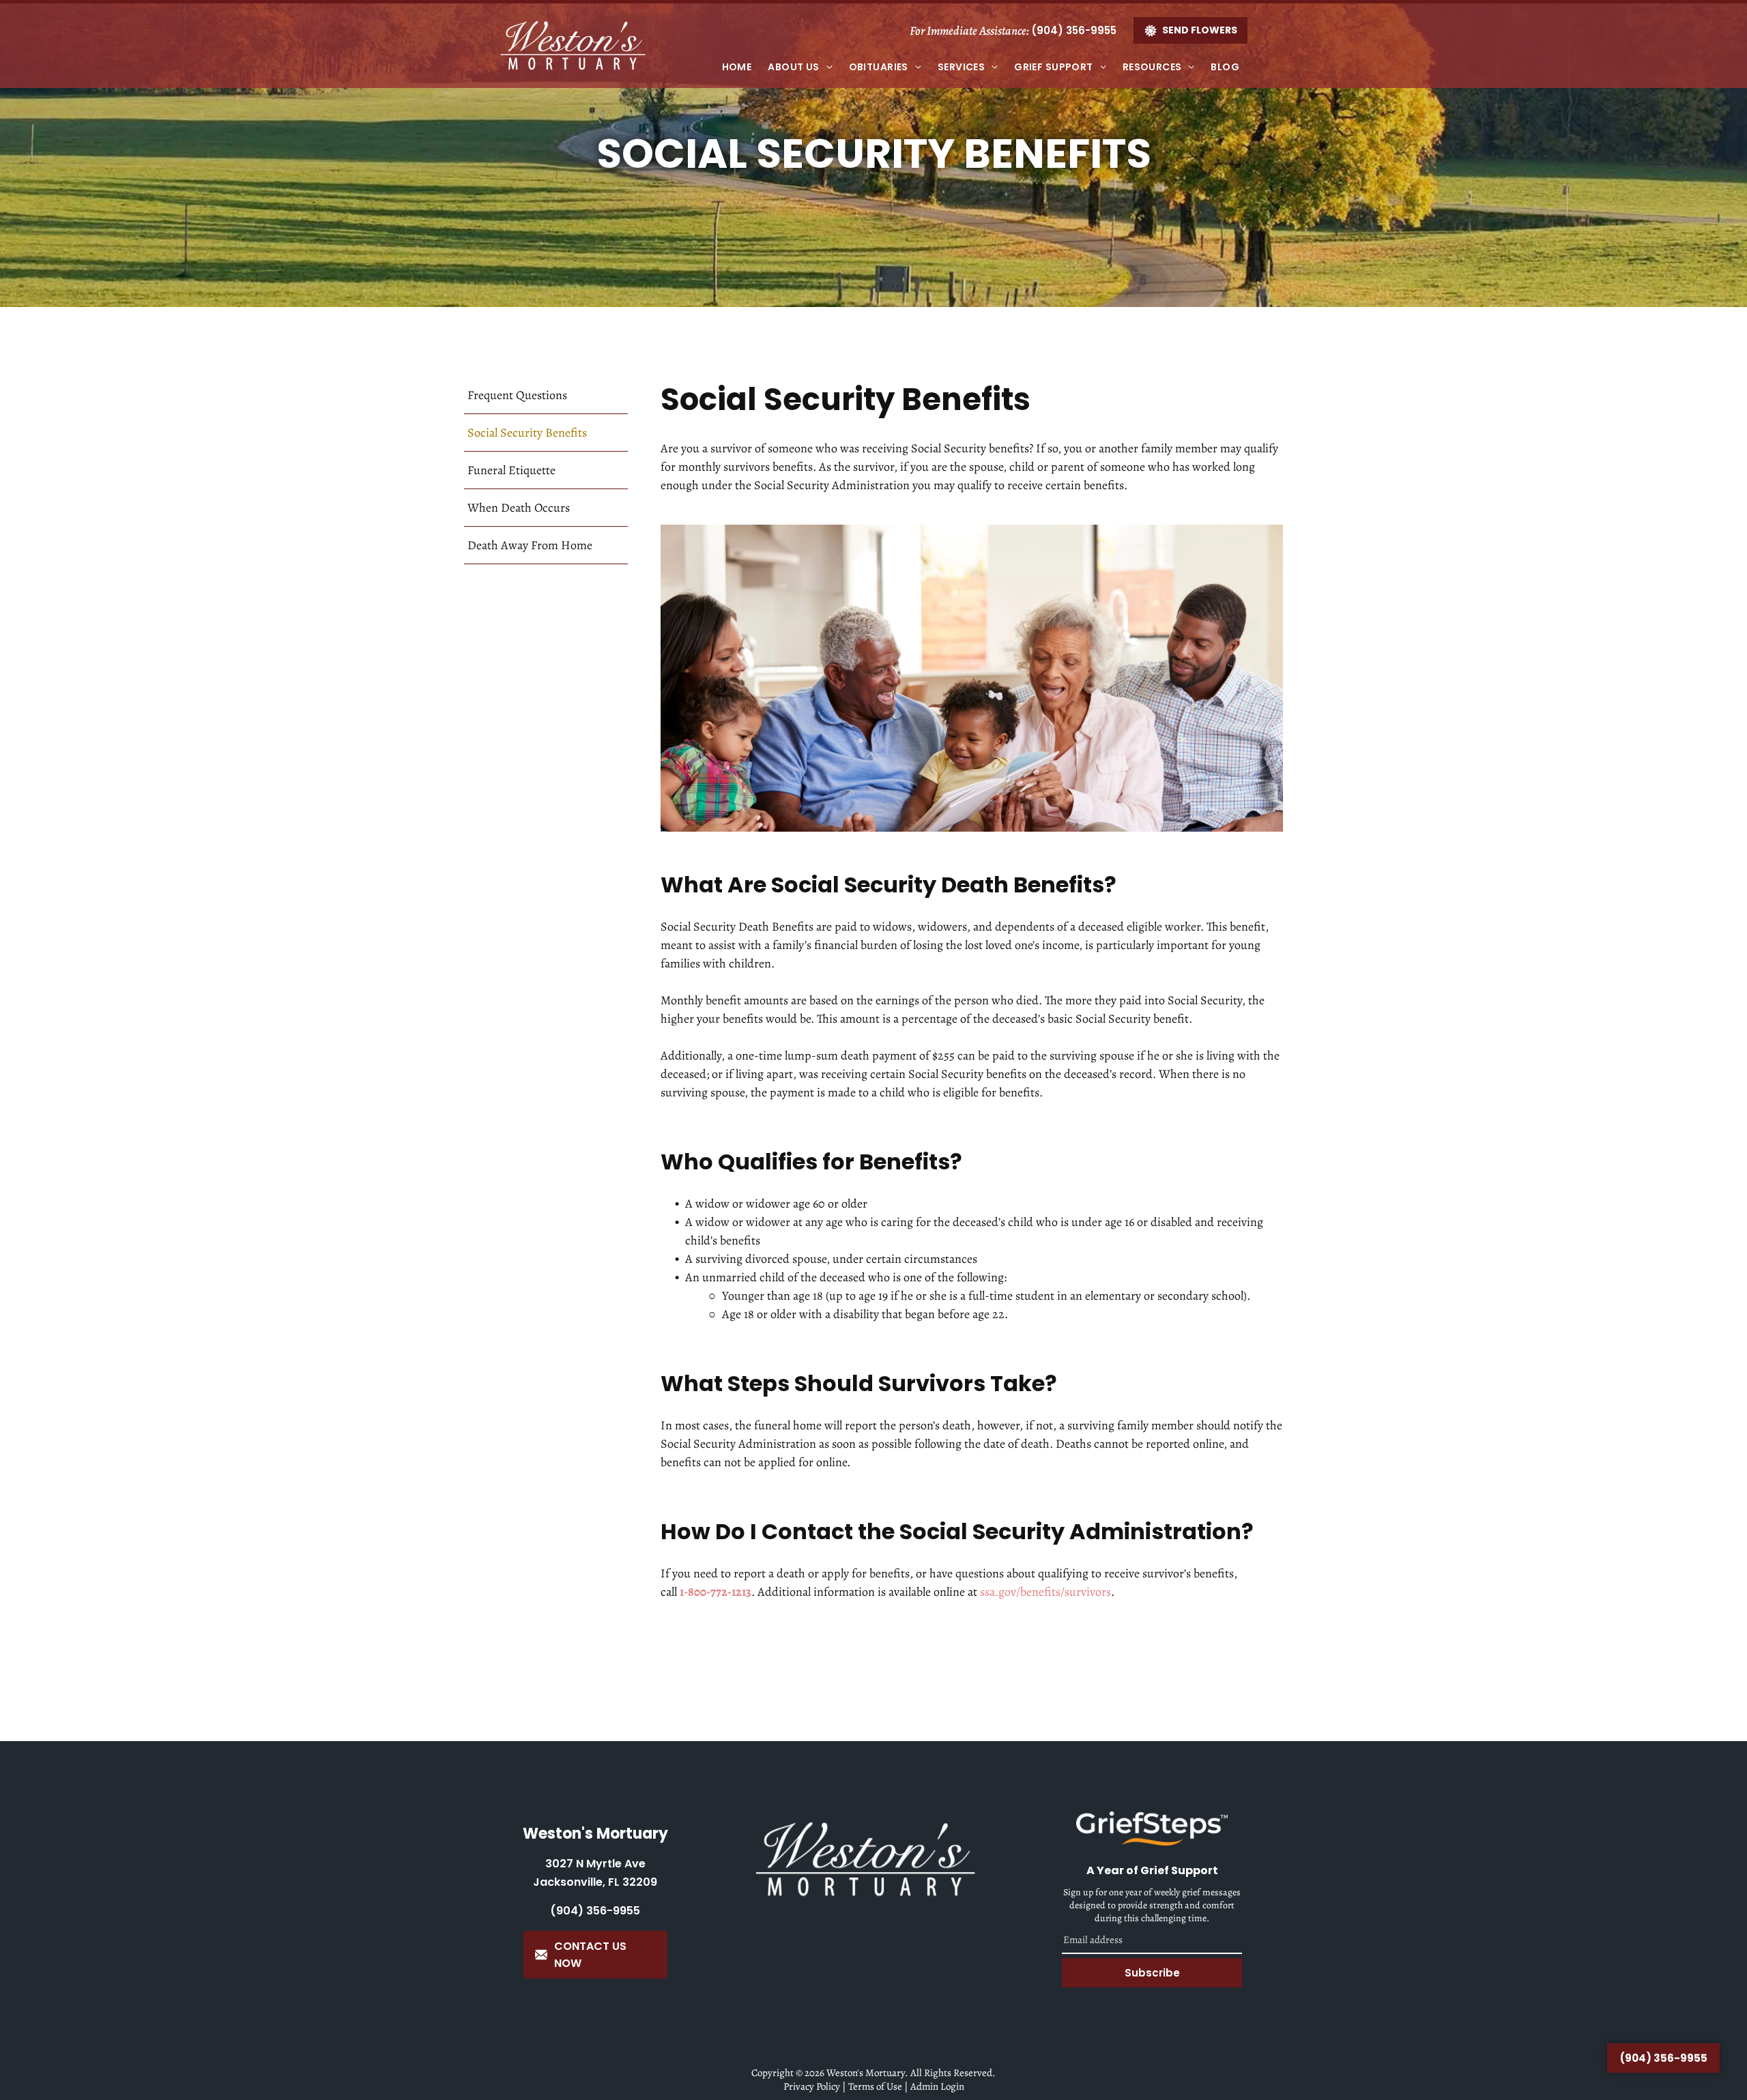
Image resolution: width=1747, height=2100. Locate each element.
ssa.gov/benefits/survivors (1045, 1592)
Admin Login (937, 2086)
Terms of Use (875, 2086)
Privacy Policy (812, 2086)
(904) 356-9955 (1074, 30)
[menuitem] (737, 67)
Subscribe (1152, 1973)
